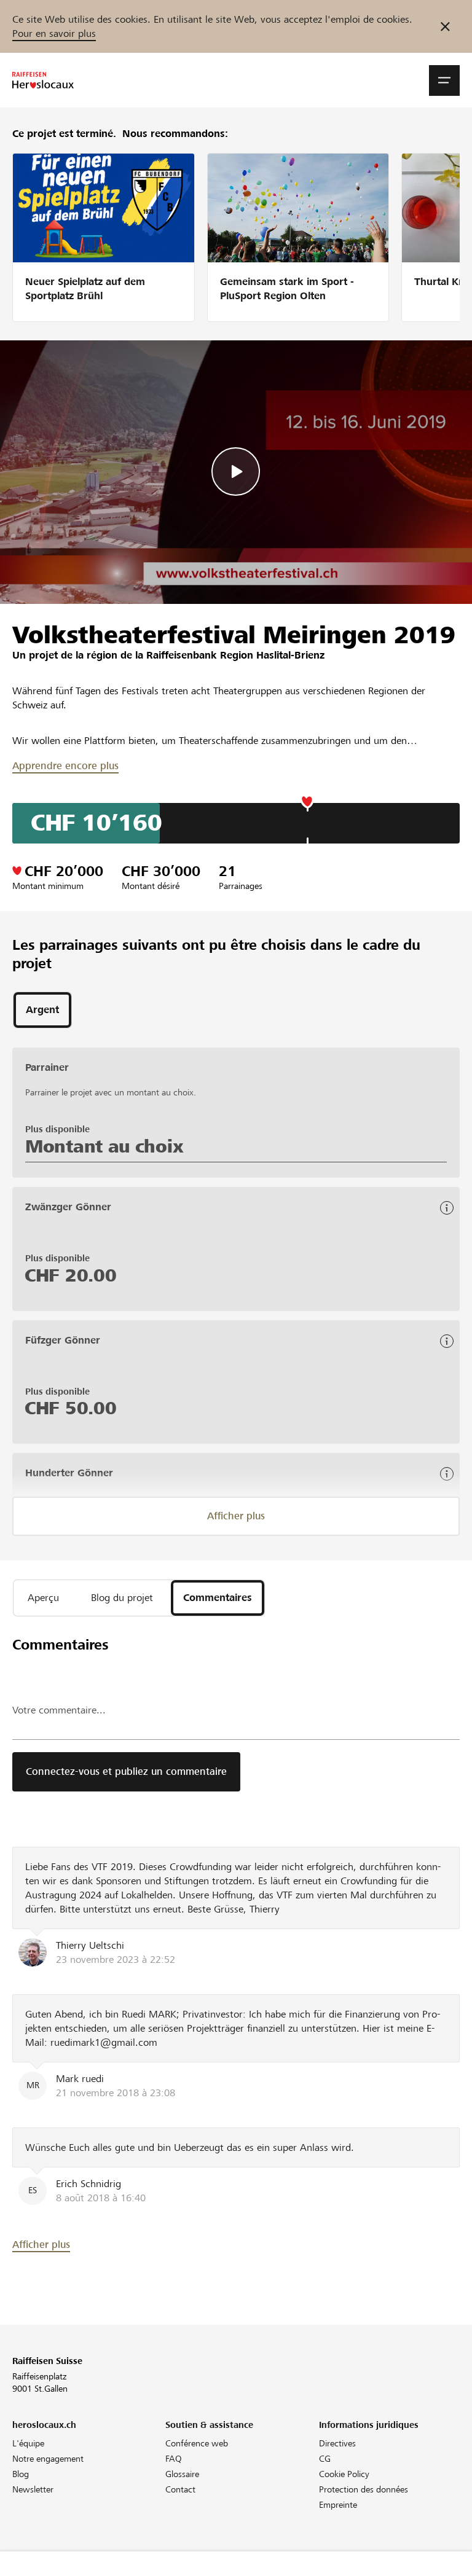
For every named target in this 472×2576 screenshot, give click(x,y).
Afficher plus (236, 1516)
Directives (337, 2443)
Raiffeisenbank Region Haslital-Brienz (235, 655)
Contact (180, 2489)
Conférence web (197, 2443)
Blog (21, 2474)
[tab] (42, 1010)
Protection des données (364, 2489)
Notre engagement (48, 2459)
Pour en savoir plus (54, 33)
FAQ (174, 2459)
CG (325, 2459)
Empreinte (338, 2505)
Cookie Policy (344, 2474)
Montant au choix (104, 1146)
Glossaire (182, 2474)
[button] (444, 80)
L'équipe (28, 2443)
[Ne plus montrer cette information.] (445, 26)
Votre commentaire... (59, 1710)
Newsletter (33, 2489)
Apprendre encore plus (65, 766)
